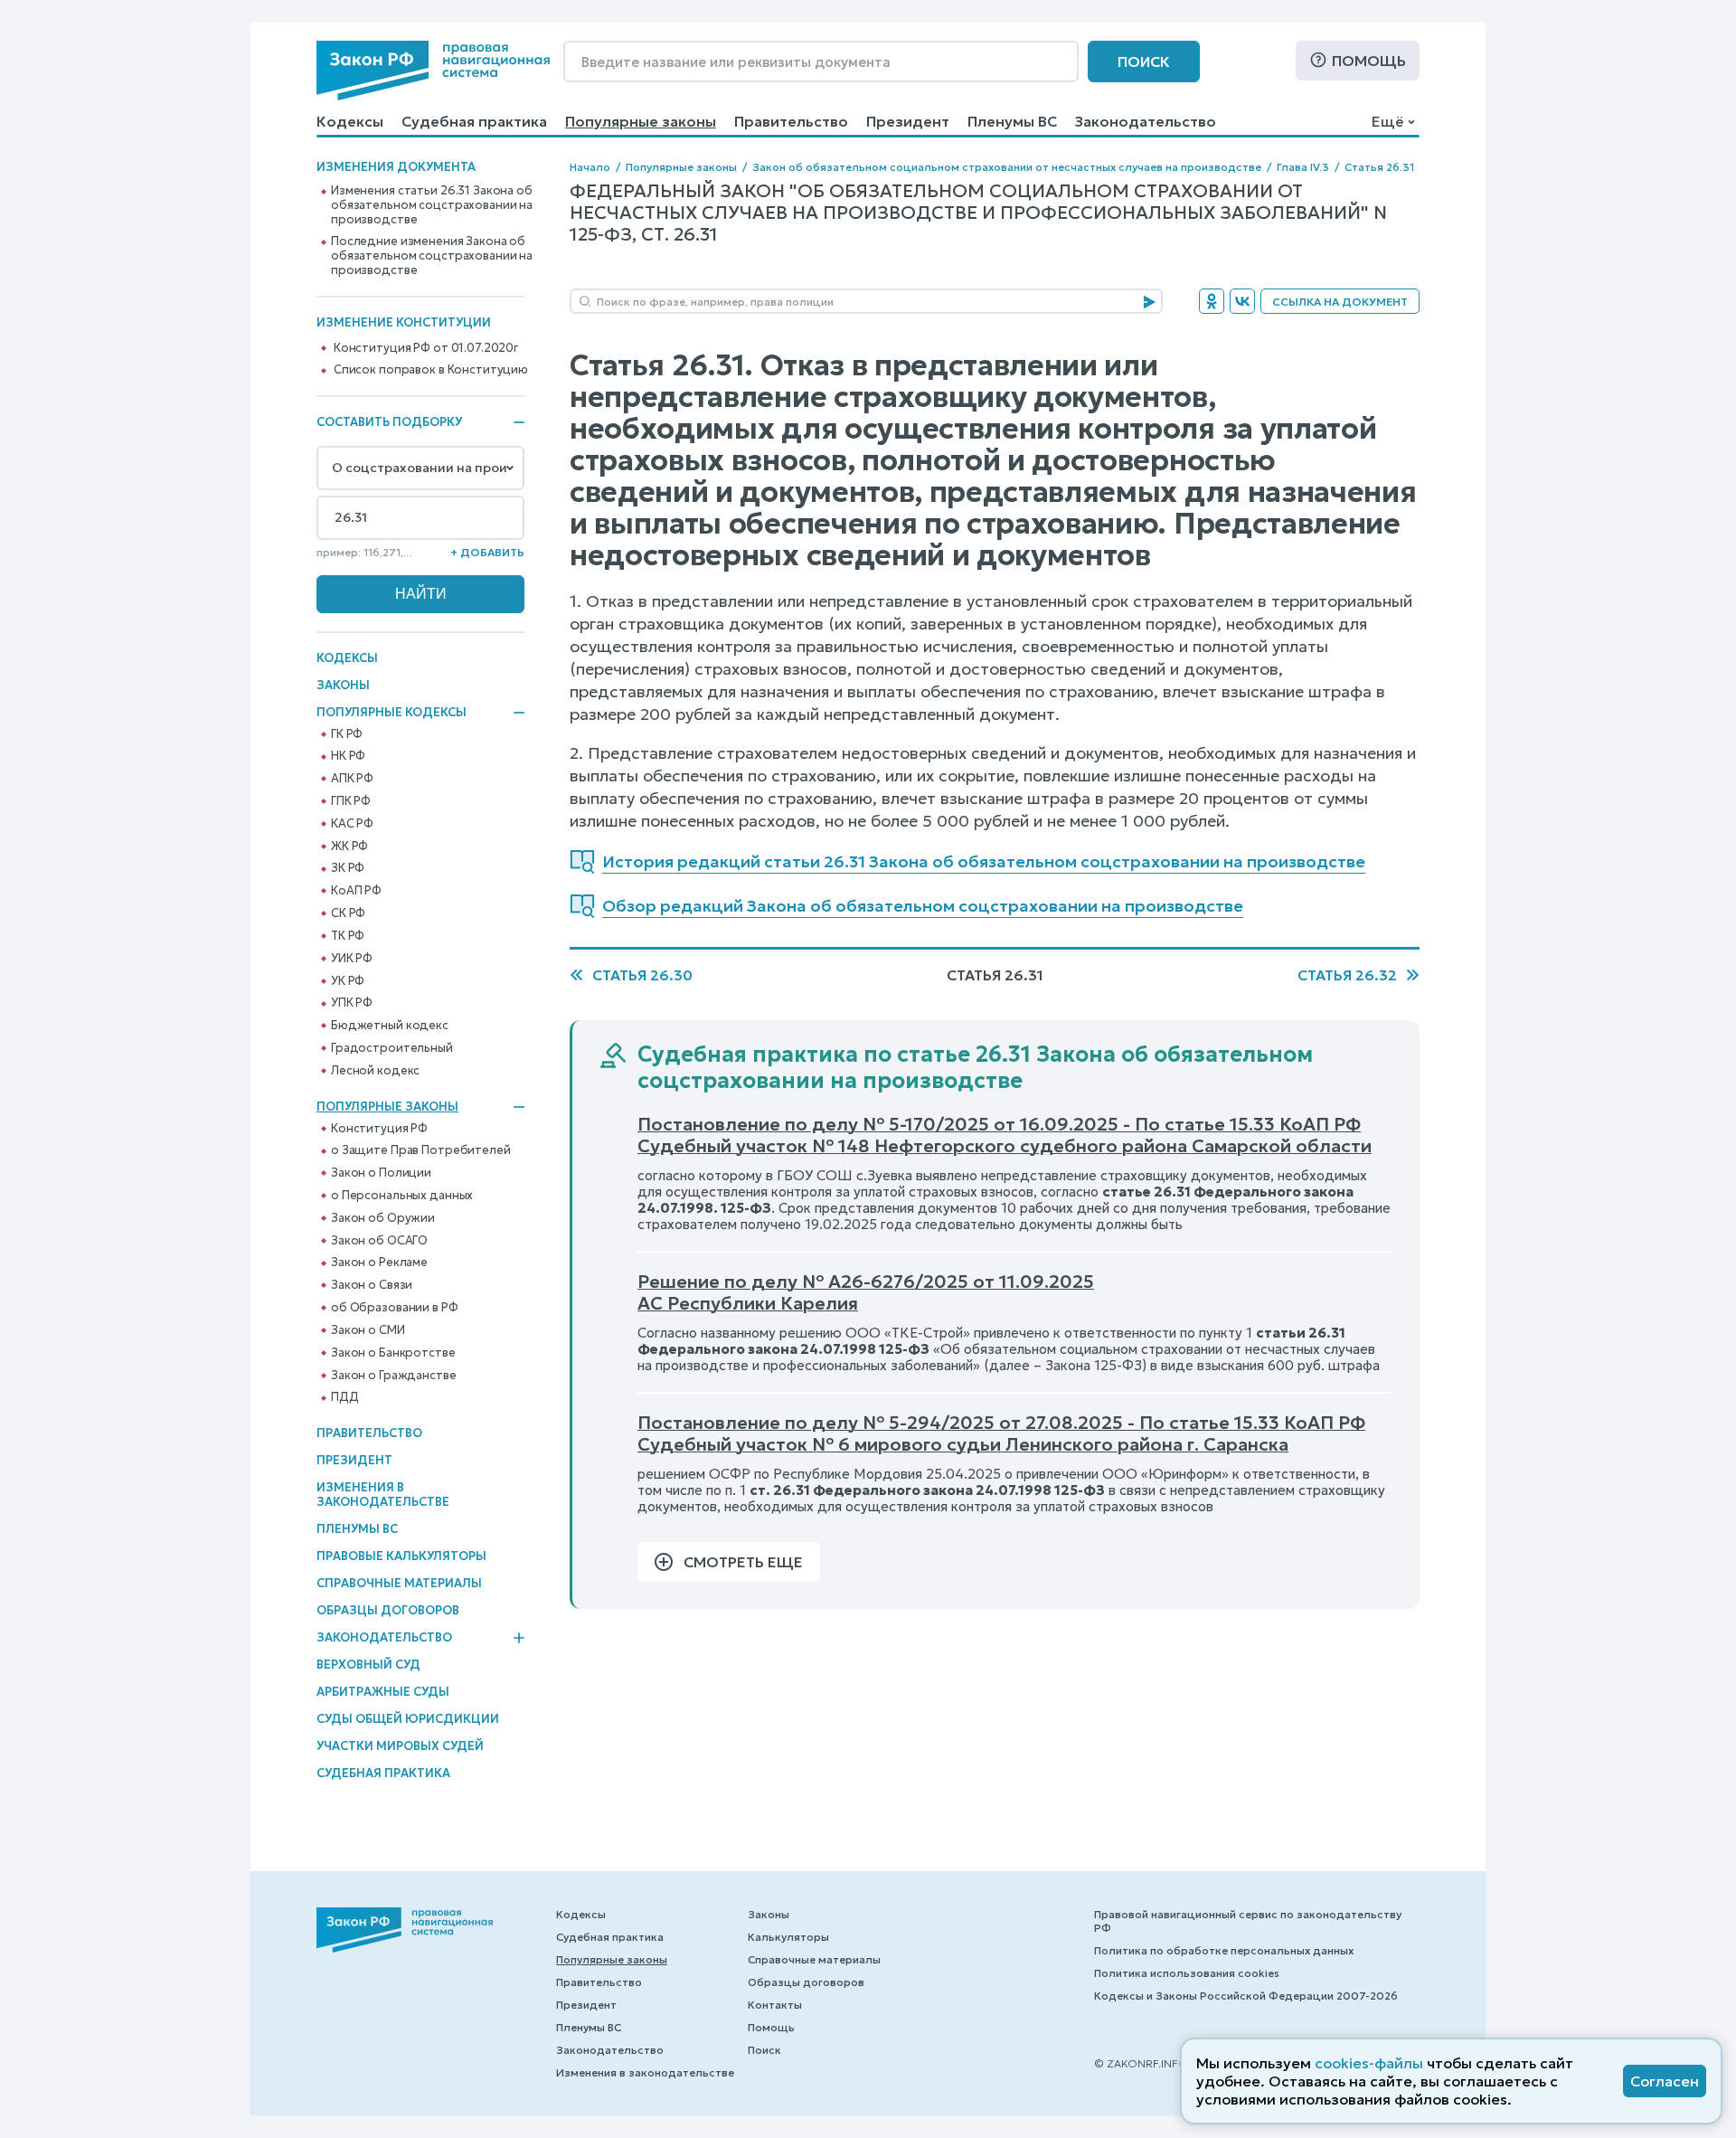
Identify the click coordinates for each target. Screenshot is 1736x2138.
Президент (908, 121)
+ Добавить (487, 552)
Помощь (1369, 61)
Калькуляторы (788, 1937)
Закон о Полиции (381, 1173)
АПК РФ (352, 779)
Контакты (775, 2005)
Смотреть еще (743, 1562)
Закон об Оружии (383, 1218)
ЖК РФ (349, 847)
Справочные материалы (399, 1583)
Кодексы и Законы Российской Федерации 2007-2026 (1246, 1996)
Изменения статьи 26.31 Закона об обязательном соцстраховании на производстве (432, 205)
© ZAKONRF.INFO (1141, 2063)
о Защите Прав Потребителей (421, 1150)
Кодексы (350, 121)
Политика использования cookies (1187, 1973)
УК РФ (348, 981)
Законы (343, 685)
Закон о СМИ (368, 1330)
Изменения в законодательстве (383, 1495)
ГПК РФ (351, 801)
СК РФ (348, 913)
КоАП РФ (356, 891)
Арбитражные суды (383, 1692)
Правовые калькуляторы (401, 1556)
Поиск (1144, 61)
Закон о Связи (372, 1285)
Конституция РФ (379, 1129)
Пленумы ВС (1012, 121)
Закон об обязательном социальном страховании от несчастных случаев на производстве (1007, 167)
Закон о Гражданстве (394, 1376)
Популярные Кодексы (392, 713)
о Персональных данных (402, 1196)
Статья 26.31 (1379, 167)
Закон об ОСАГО (379, 1241)
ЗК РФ (348, 868)
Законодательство (1146, 121)
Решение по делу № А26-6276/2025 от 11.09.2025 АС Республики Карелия (866, 1292)
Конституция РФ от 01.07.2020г (426, 348)
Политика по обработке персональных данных (1224, 1950)
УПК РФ (352, 1003)
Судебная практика (474, 121)
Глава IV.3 (1303, 167)
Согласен (1665, 2081)
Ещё (1387, 121)
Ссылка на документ (1340, 302)
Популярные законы (641, 121)
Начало (590, 167)
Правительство (791, 121)
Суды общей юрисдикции (408, 1719)
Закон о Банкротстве (393, 1353)
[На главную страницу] (433, 71)
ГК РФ (347, 734)
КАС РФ (352, 824)
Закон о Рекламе (379, 1263)
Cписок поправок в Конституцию (431, 370)
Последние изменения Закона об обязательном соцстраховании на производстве (432, 256)
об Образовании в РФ (395, 1308)
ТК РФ (348, 936)
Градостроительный (392, 1048)
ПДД (345, 1397)
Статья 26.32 (1347, 975)
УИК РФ (352, 959)
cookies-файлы (1369, 2063)
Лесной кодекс (375, 1071)
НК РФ (348, 756)
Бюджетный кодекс (390, 1026)
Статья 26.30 (642, 975)
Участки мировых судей (400, 1746)
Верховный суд (368, 1665)
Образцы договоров (388, 1610)
